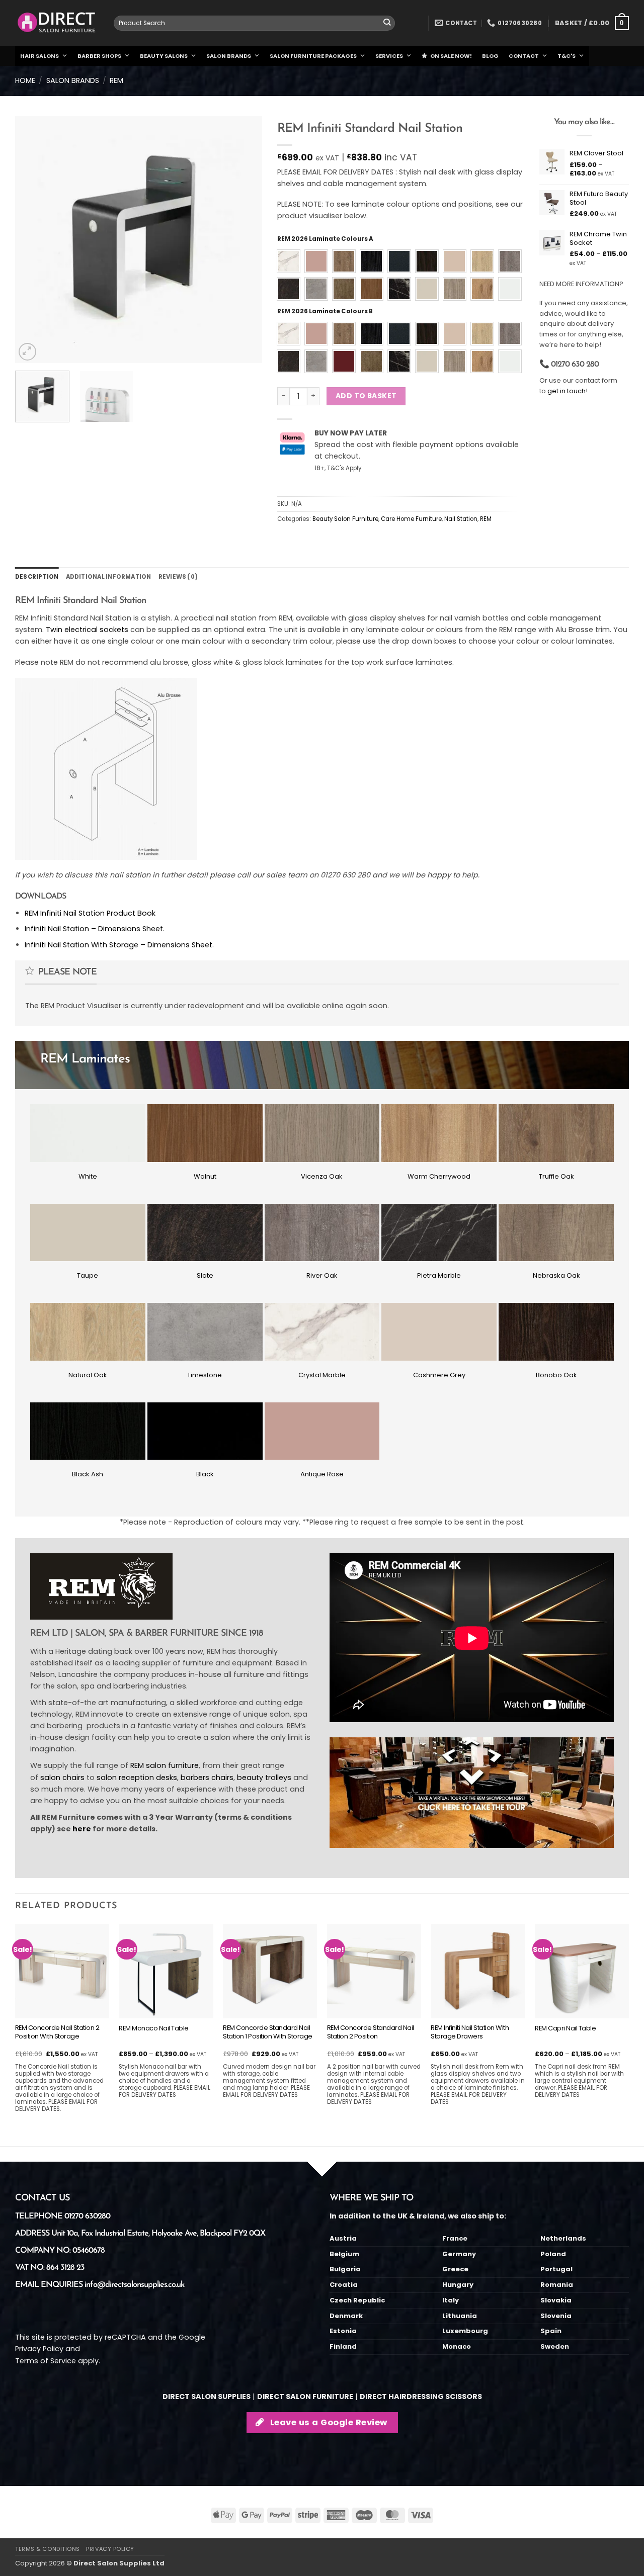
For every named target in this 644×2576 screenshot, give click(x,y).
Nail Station (461, 519)
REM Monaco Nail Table (154, 2029)
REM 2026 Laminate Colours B (325, 311)
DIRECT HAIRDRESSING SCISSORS (421, 2396)
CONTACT (524, 56)
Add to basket (366, 396)
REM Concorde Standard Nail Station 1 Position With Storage (268, 2032)
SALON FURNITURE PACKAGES (313, 56)
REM (116, 80)
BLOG (490, 56)
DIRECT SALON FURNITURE (305, 2396)
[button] (592, 23)
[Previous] (33, 239)
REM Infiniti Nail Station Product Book (90, 913)
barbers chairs (207, 1778)
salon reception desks (137, 1778)
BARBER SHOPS (99, 56)
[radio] (289, 261)
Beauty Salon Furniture (345, 519)
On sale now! (451, 56)
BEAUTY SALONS (164, 56)
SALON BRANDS (229, 56)
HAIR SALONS (39, 56)
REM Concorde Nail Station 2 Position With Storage (57, 2032)
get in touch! (568, 391)
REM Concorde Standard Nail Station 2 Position (371, 2032)
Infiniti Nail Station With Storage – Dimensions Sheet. (119, 945)
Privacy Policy (39, 2349)
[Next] (245, 239)
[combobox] (254, 23)
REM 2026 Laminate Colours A (325, 239)
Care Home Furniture (411, 519)
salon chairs (62, 1778)
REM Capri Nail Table (565, 2029)
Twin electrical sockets (87, 630)
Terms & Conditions (48, 2549)
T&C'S (567, 56)
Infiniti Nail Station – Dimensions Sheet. (95, 929)
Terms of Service (46, 2361)
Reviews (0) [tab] (178, 577)
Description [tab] (37, 577)
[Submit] (387, 23)
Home (25, 80)
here (82, 1829)
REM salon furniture (165, 1765)
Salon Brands (73, 80)
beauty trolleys (264, 1778)
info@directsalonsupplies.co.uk (134, 2285)
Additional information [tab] (109, 577)
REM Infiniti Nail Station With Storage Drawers (470, 2032)
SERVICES (389, 56)
